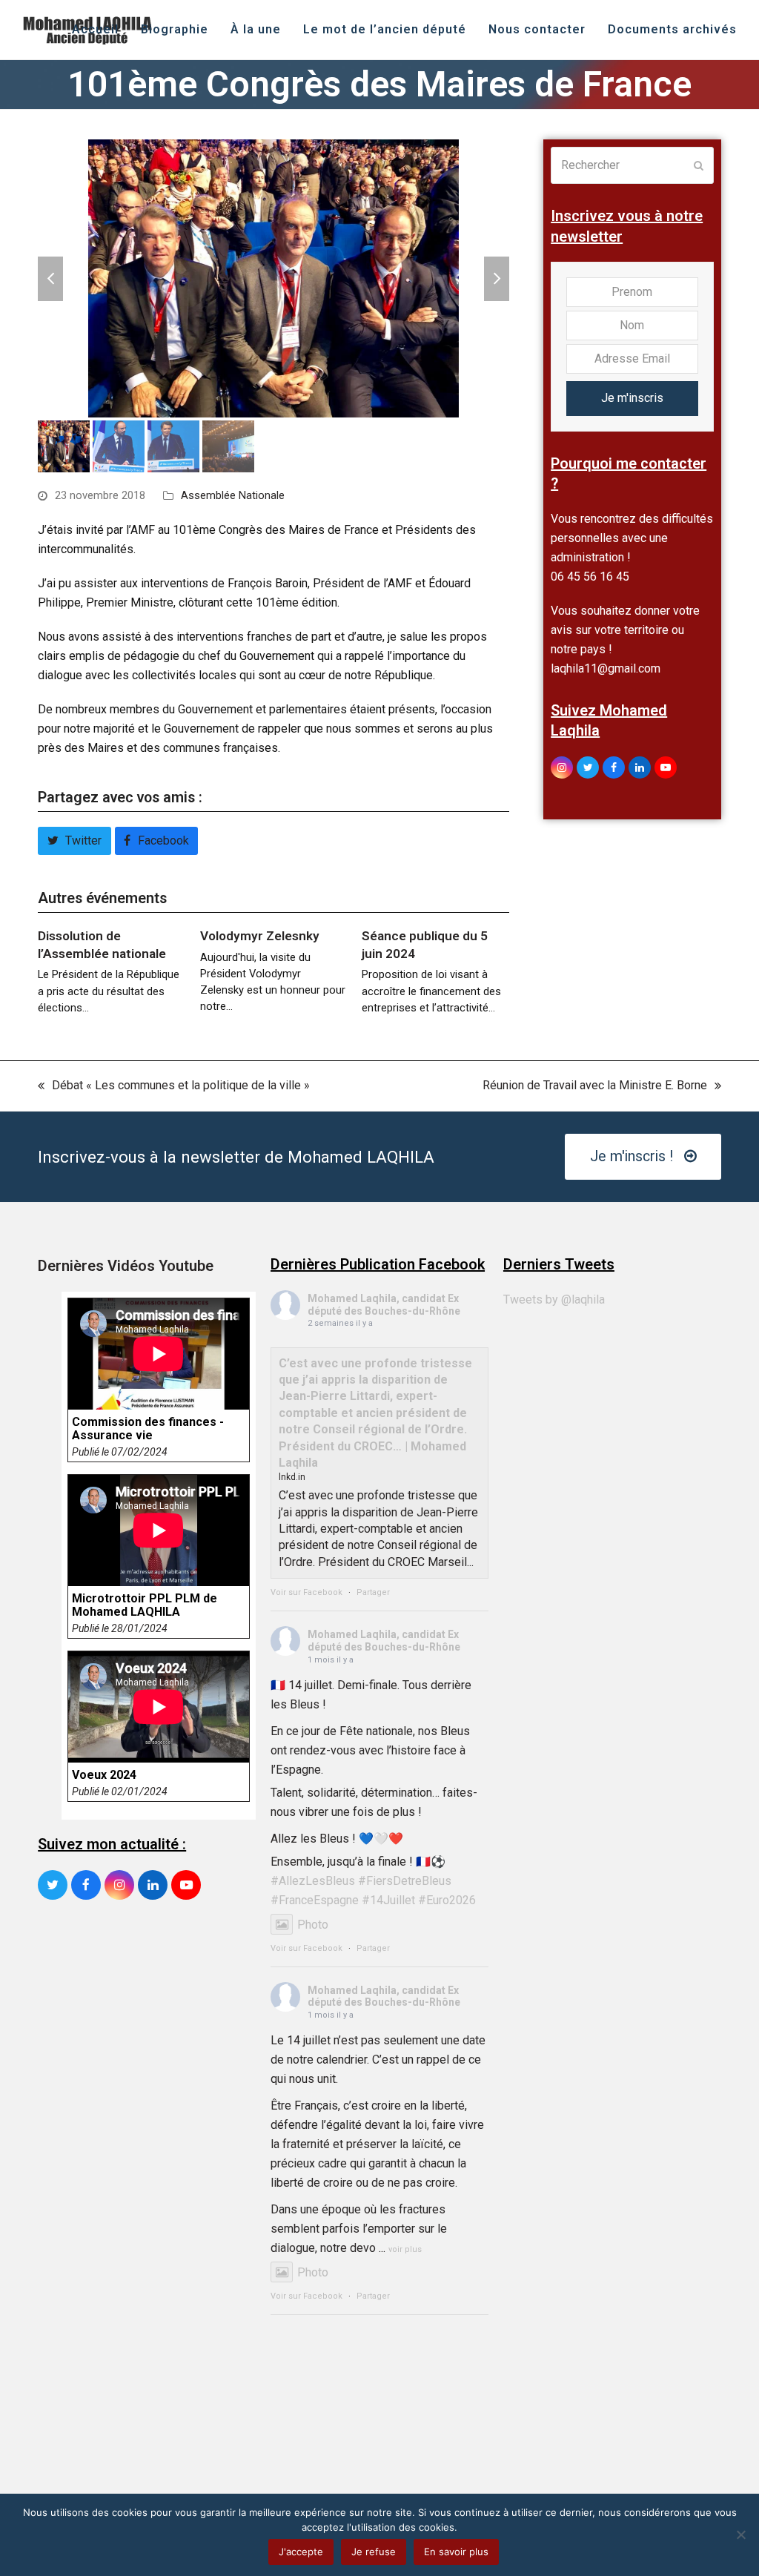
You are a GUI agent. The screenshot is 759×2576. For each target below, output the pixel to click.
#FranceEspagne (315, 1900)
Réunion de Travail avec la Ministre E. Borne (595, 1087)
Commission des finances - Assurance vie (148, 1429)
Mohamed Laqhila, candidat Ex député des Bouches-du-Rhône (384, 1305)
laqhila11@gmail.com (606, 668)
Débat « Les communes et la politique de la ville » (174, 1087)
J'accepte (301, 2552)
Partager (373, 1592)
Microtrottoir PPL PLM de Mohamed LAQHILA (145, 1605)
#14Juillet (388, 1900)
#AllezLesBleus (313, 1881)
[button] (50, 279)
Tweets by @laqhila (554, 1299)
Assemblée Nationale (233, 495)
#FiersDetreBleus (405, 1881)
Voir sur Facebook (306, 1592)
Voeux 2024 (104, 1775)
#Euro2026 (447, 1900)
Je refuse (374, 2552)
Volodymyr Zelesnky (260, 936)
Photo (313, 1925)
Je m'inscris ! (632, 1156)
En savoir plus (456, 2552)
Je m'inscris (632, 398)
